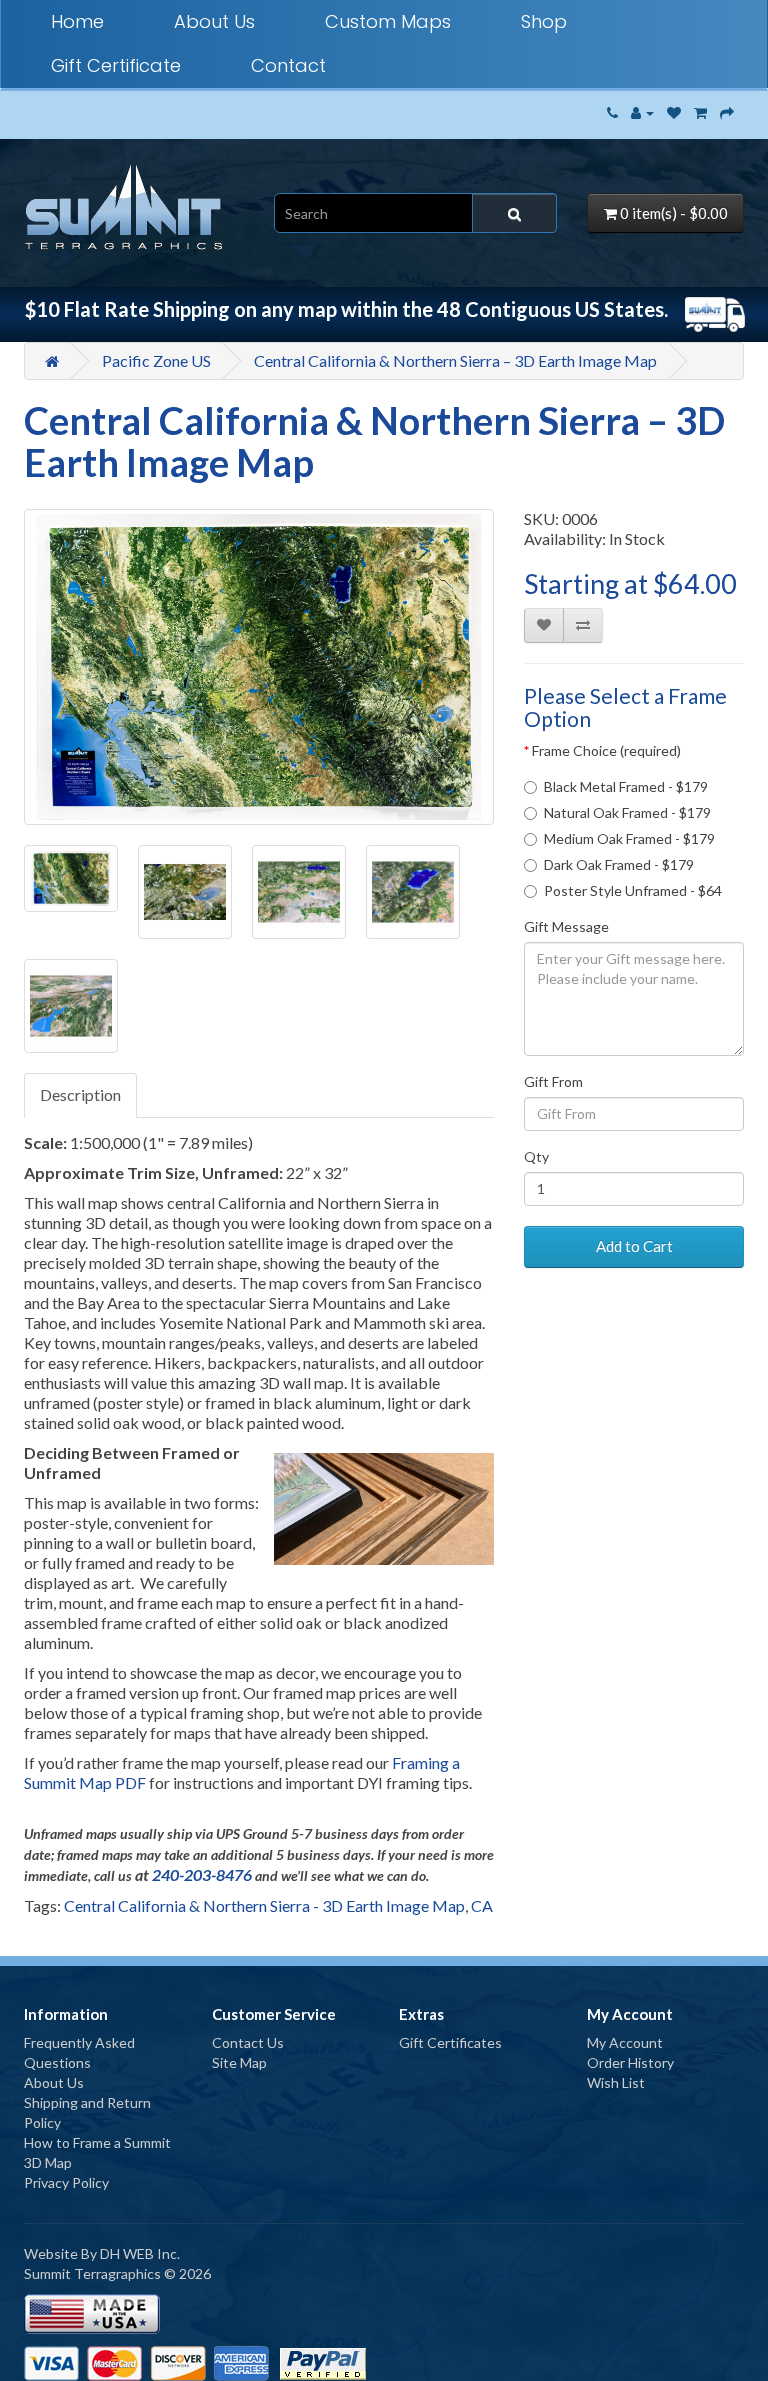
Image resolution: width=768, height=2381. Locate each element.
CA (482, 1905)
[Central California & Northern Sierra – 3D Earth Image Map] (259, 667)
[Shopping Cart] (700, 112)
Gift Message (566, 926)
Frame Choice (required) (606, 750)
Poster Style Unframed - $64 (633, 890)
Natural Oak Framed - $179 (627, 812)
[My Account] (642, 112)
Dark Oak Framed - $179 (619, 864)
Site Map (239, 2062)
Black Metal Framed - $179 (626, 786)
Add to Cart (634, 1246)
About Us (214, 21)
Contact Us (248, 2042)
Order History (630, 2062)
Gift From (553, 1081)
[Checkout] (727, 112)
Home (77, 21)
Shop (544, 21)
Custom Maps (388, 21)
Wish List (616, 2082)
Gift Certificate (116, 65)
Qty (536, 1156)
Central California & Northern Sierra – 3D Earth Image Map (455, 360)
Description (80, 1094)
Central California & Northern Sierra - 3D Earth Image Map (264, 1905)
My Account (625, 2042)
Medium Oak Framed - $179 (629, 838)
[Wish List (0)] (674, 112)
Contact (288, 65)
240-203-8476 (202, 1874)
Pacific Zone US (156, 360)
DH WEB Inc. (140, 2253)
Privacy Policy (66, 2182)
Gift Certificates (450, 2042)
